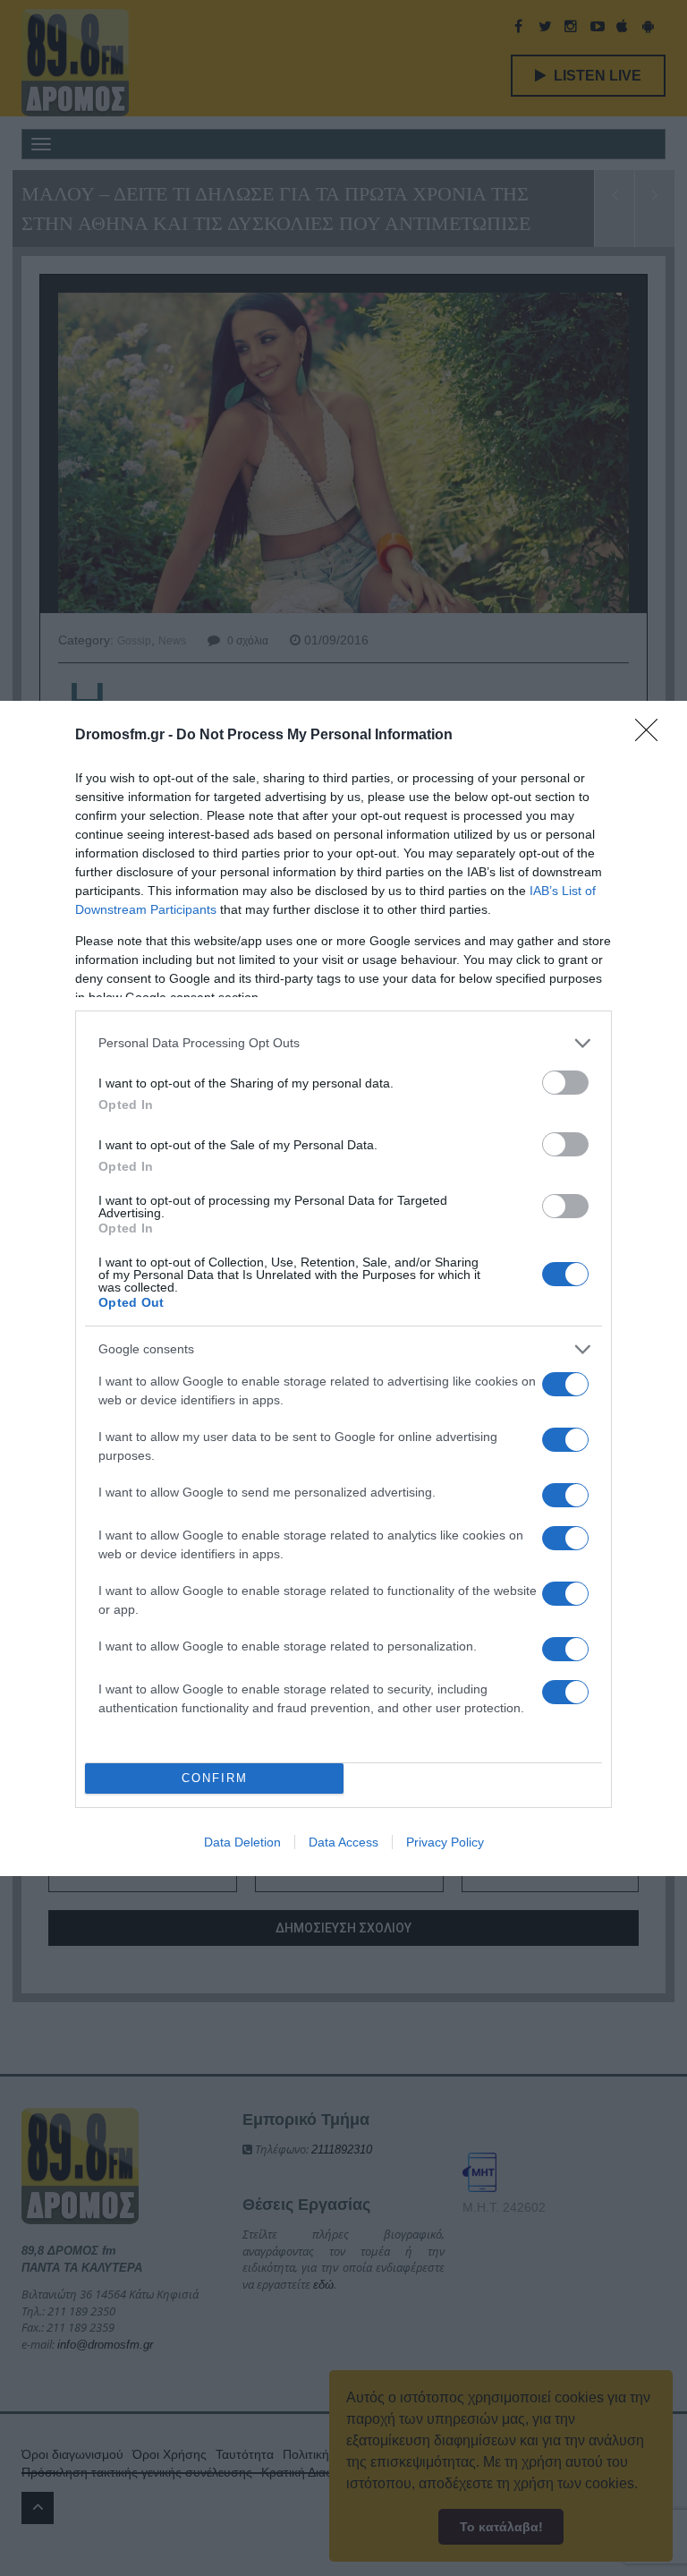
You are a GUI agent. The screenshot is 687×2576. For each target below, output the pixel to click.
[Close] (652, 736)
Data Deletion (242, 1842)
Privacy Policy (445, 1842)
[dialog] (343, 1288)
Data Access (343, 1842)
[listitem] (343, 1043)
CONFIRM (215, 1778)
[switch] (565, 1083)
